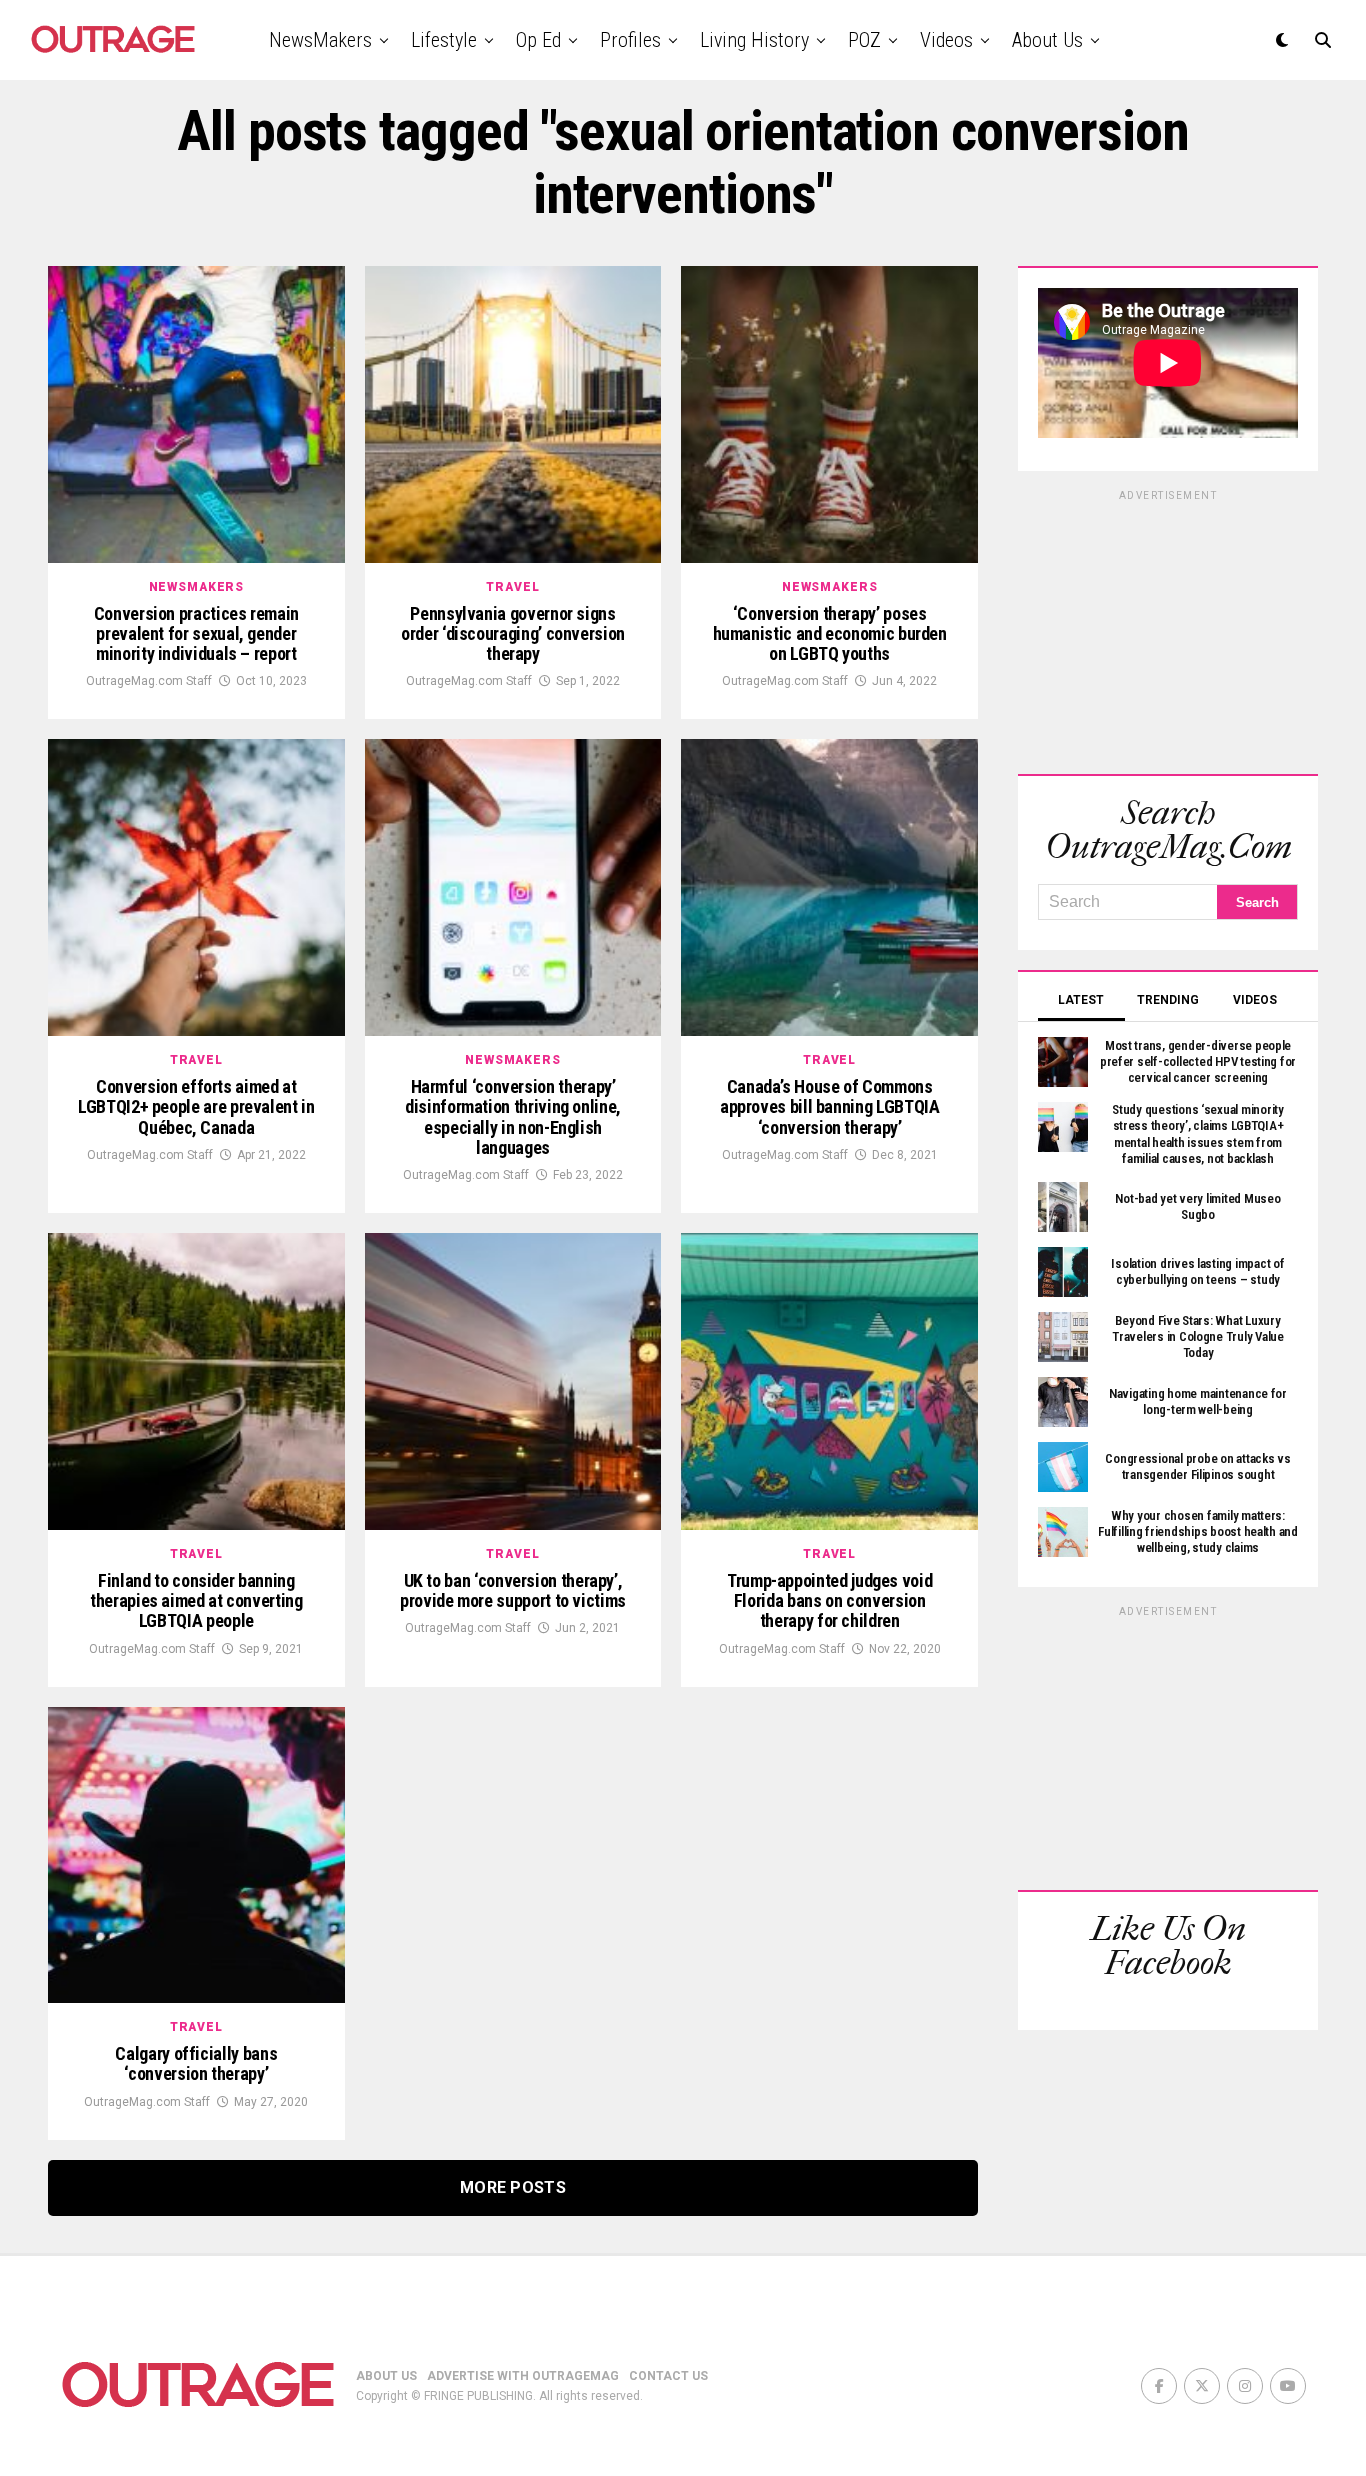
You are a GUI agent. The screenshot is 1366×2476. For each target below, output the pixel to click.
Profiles (630, 40)
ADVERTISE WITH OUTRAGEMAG (523, 2376)
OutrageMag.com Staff (149, 681)
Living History (754, 40)
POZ (864, 40)
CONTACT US (668, 2376)
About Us (1047, 40)
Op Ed (538, 40)
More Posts (513, 2187)
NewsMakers (320, 40)
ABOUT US (386, 2376)
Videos (946, 40)
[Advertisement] (1168, 629)
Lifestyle (444, 40)
